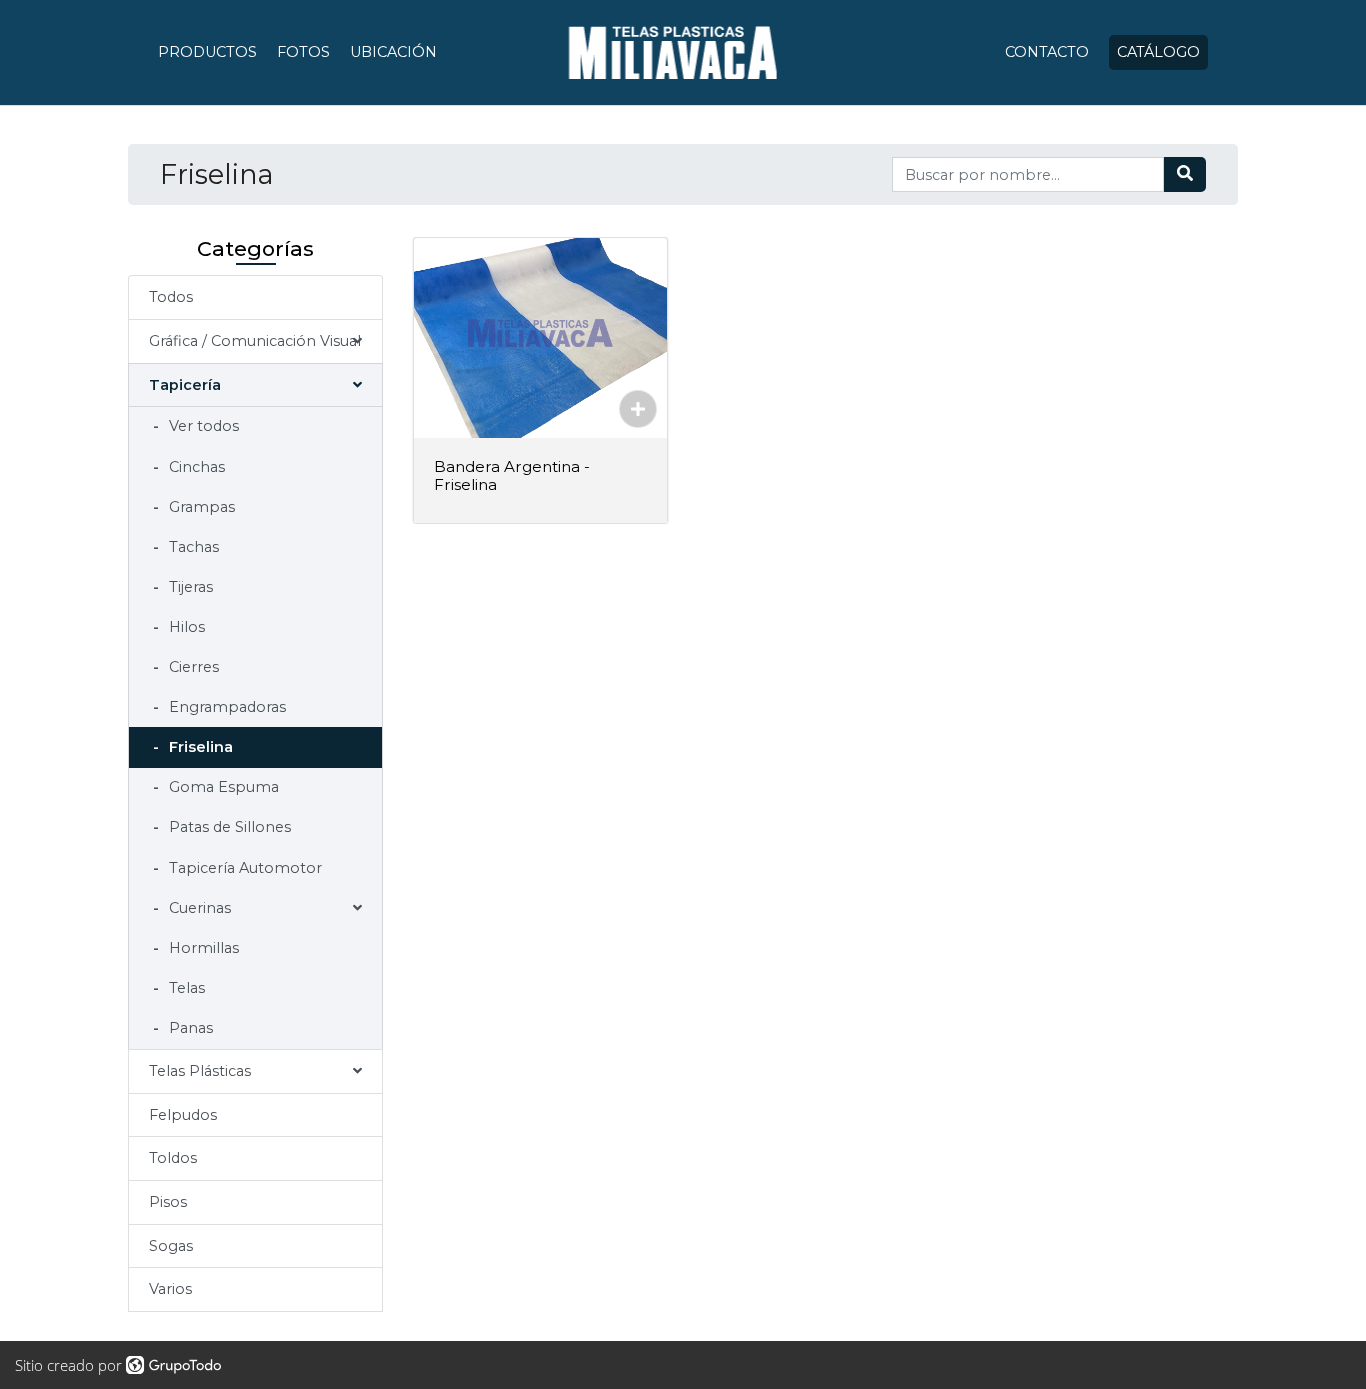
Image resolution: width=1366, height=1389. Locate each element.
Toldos (173, 1158)
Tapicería (185, 385)
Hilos (185, 627)
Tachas (192, 547)
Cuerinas (198, 908)
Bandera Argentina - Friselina (512, 475)
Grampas (200, 507)
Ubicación (393, 52)
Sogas (171, 1246)
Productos (207, 52)
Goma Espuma (222, 787)
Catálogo (1158, 52)
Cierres (192, 667)
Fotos (303, 52)
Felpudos (183, 1115)
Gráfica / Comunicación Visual (255, 341)
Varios (170, 1289)
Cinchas (195, 467)
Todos (171, 297)
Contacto (1047, 52)
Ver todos (202, 426)
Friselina (199, 747)
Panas (189, 1028)
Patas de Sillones (228, 827)
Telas (185, 988)
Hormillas (202, 948)
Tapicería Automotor (243, 868)
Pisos (168, 1202)
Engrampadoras (225, 707)
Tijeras (189, 587)
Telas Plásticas (200, 1071)
